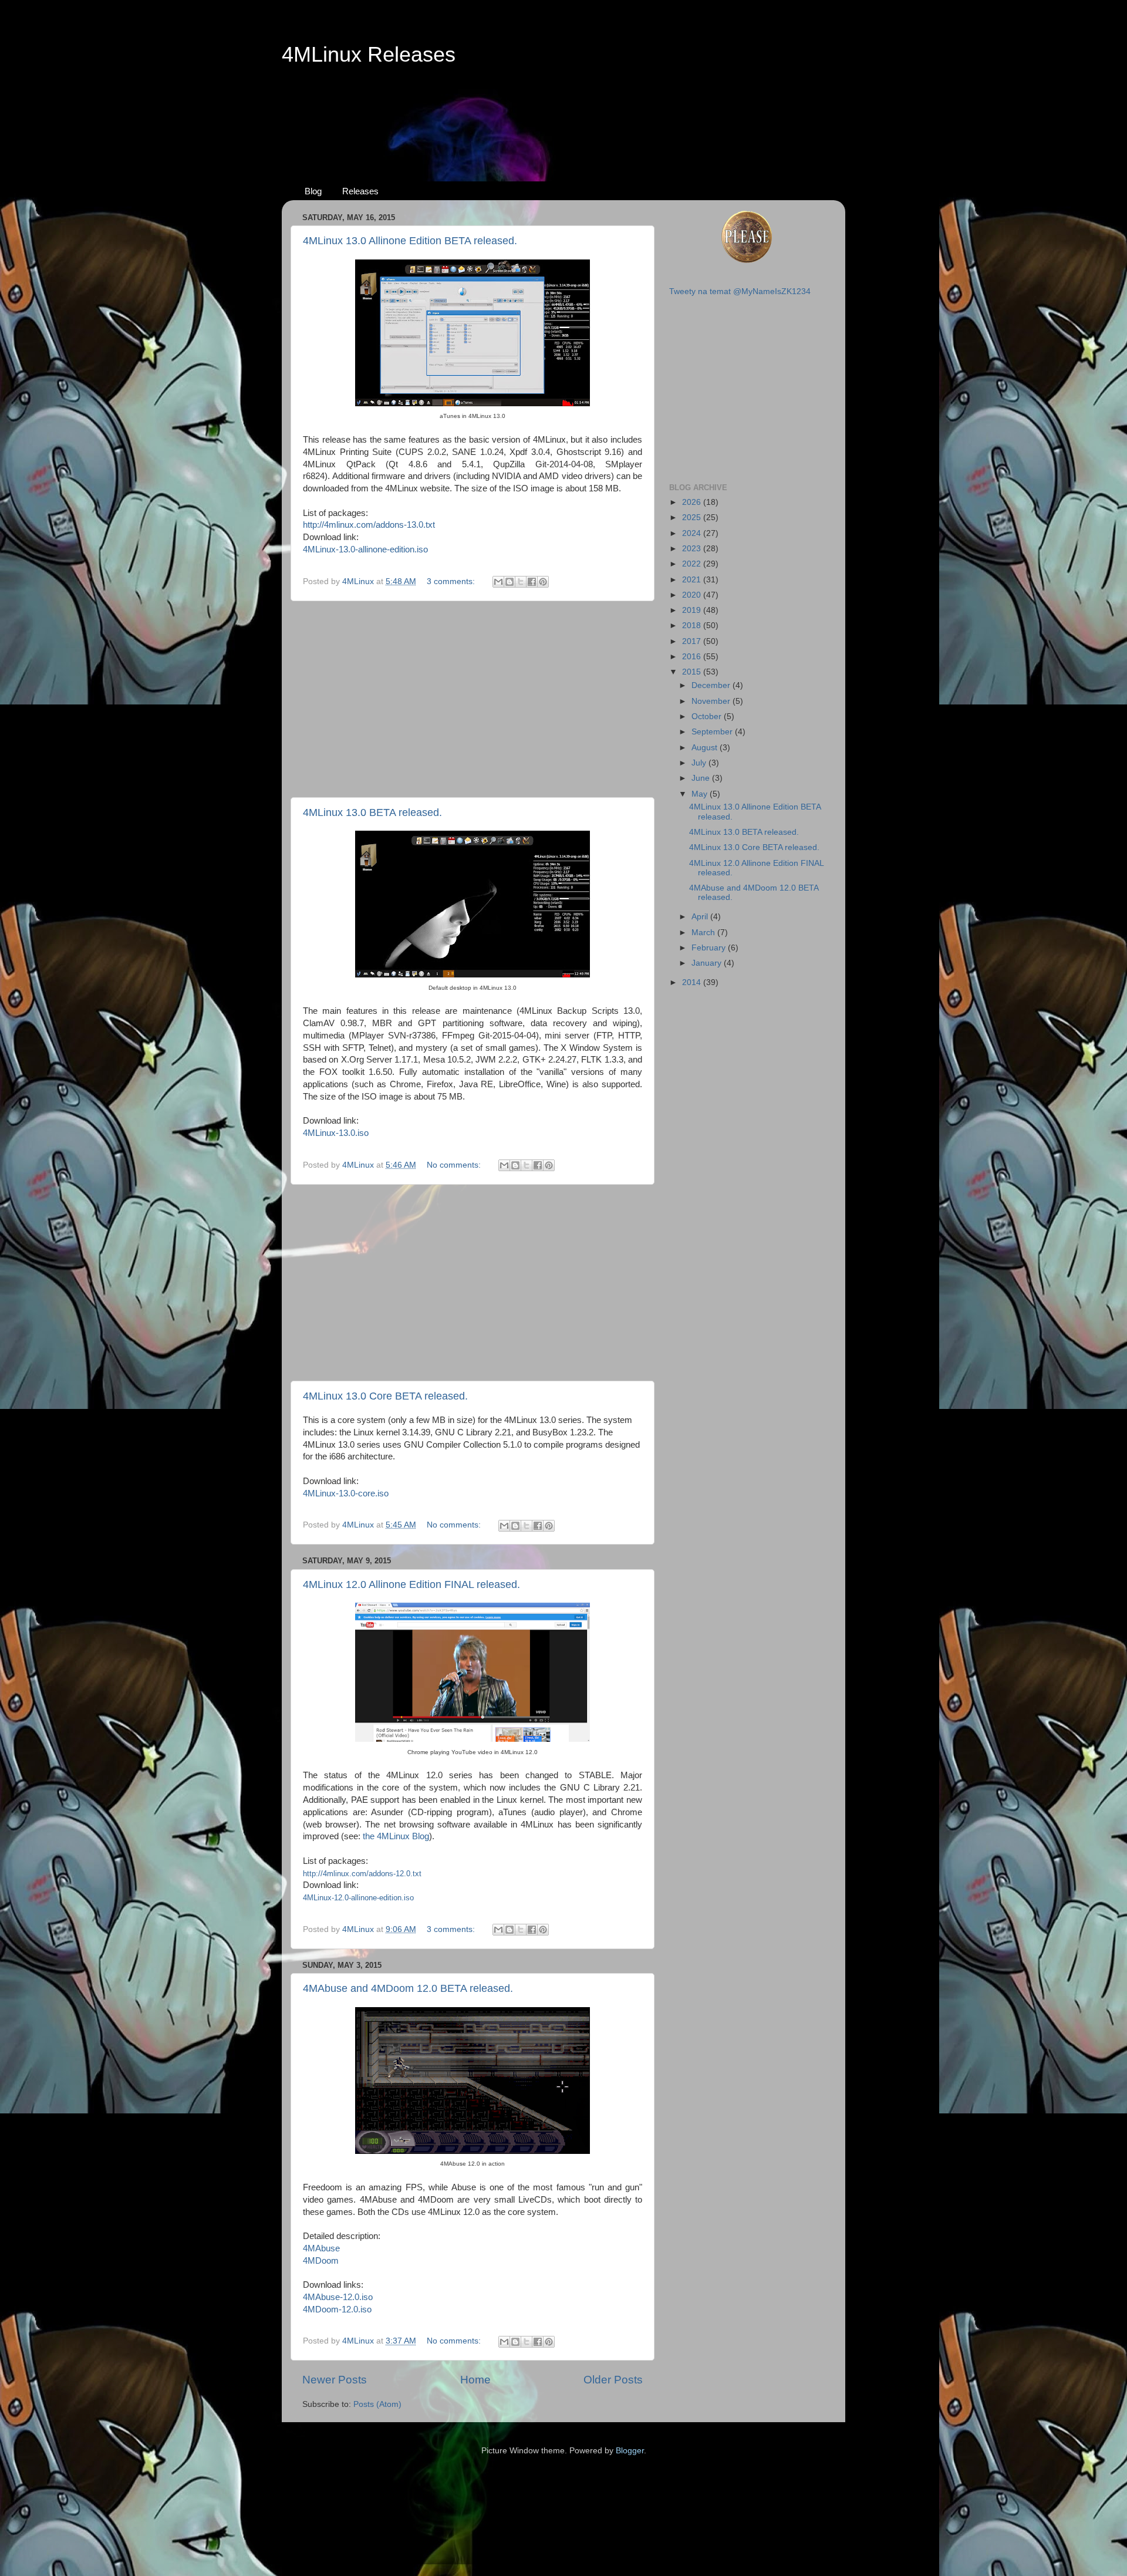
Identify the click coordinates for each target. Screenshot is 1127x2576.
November (712, 701)
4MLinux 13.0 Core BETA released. (385, 1396)
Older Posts (613, 2380)
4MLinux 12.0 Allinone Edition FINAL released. (411, 1584)
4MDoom (321, 2261)
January (708, 963)
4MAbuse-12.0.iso (338, 2297)
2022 (693, 564)
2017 (693, 641)
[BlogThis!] (509, 582)
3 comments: (452, 581)
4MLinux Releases (369, 54)
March (704, 933)
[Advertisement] (563, 112)
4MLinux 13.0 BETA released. (372, 812)
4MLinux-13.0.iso (336, 1133)
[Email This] (498, 582)
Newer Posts (335, 2380)
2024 (693, 533)
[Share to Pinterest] (543, 582)
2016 (693, 657)
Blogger (630, 2451)
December (712, 685)
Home (475, 2380)
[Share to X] (521, 582)
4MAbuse (321, 2248)
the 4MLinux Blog (396, 1836)
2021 (693, 580)
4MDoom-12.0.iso (337, 2309)
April (701, 917)
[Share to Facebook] (532, 582)
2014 (693, 982)
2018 (693, 626)
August (706, 748)
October (708, 717)
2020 (693, 595)
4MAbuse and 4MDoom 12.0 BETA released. (408, 1988)
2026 (693, 502)
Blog (313, 191)
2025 (693, 517)
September (713, 732)
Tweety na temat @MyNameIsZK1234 (740, 291)
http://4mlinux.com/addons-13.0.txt (369, 525)
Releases (360, 191)
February (710, 948)
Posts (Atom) (377, 2404)
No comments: (455, 1165)
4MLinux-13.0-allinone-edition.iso (365, 549)
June (702, 778)
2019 (693, 610)
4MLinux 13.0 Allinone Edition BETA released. (410, 241)
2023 (693, 549)
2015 (693, 672)
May (701, 794)
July (700, 763)
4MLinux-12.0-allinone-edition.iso (358, 1898)
